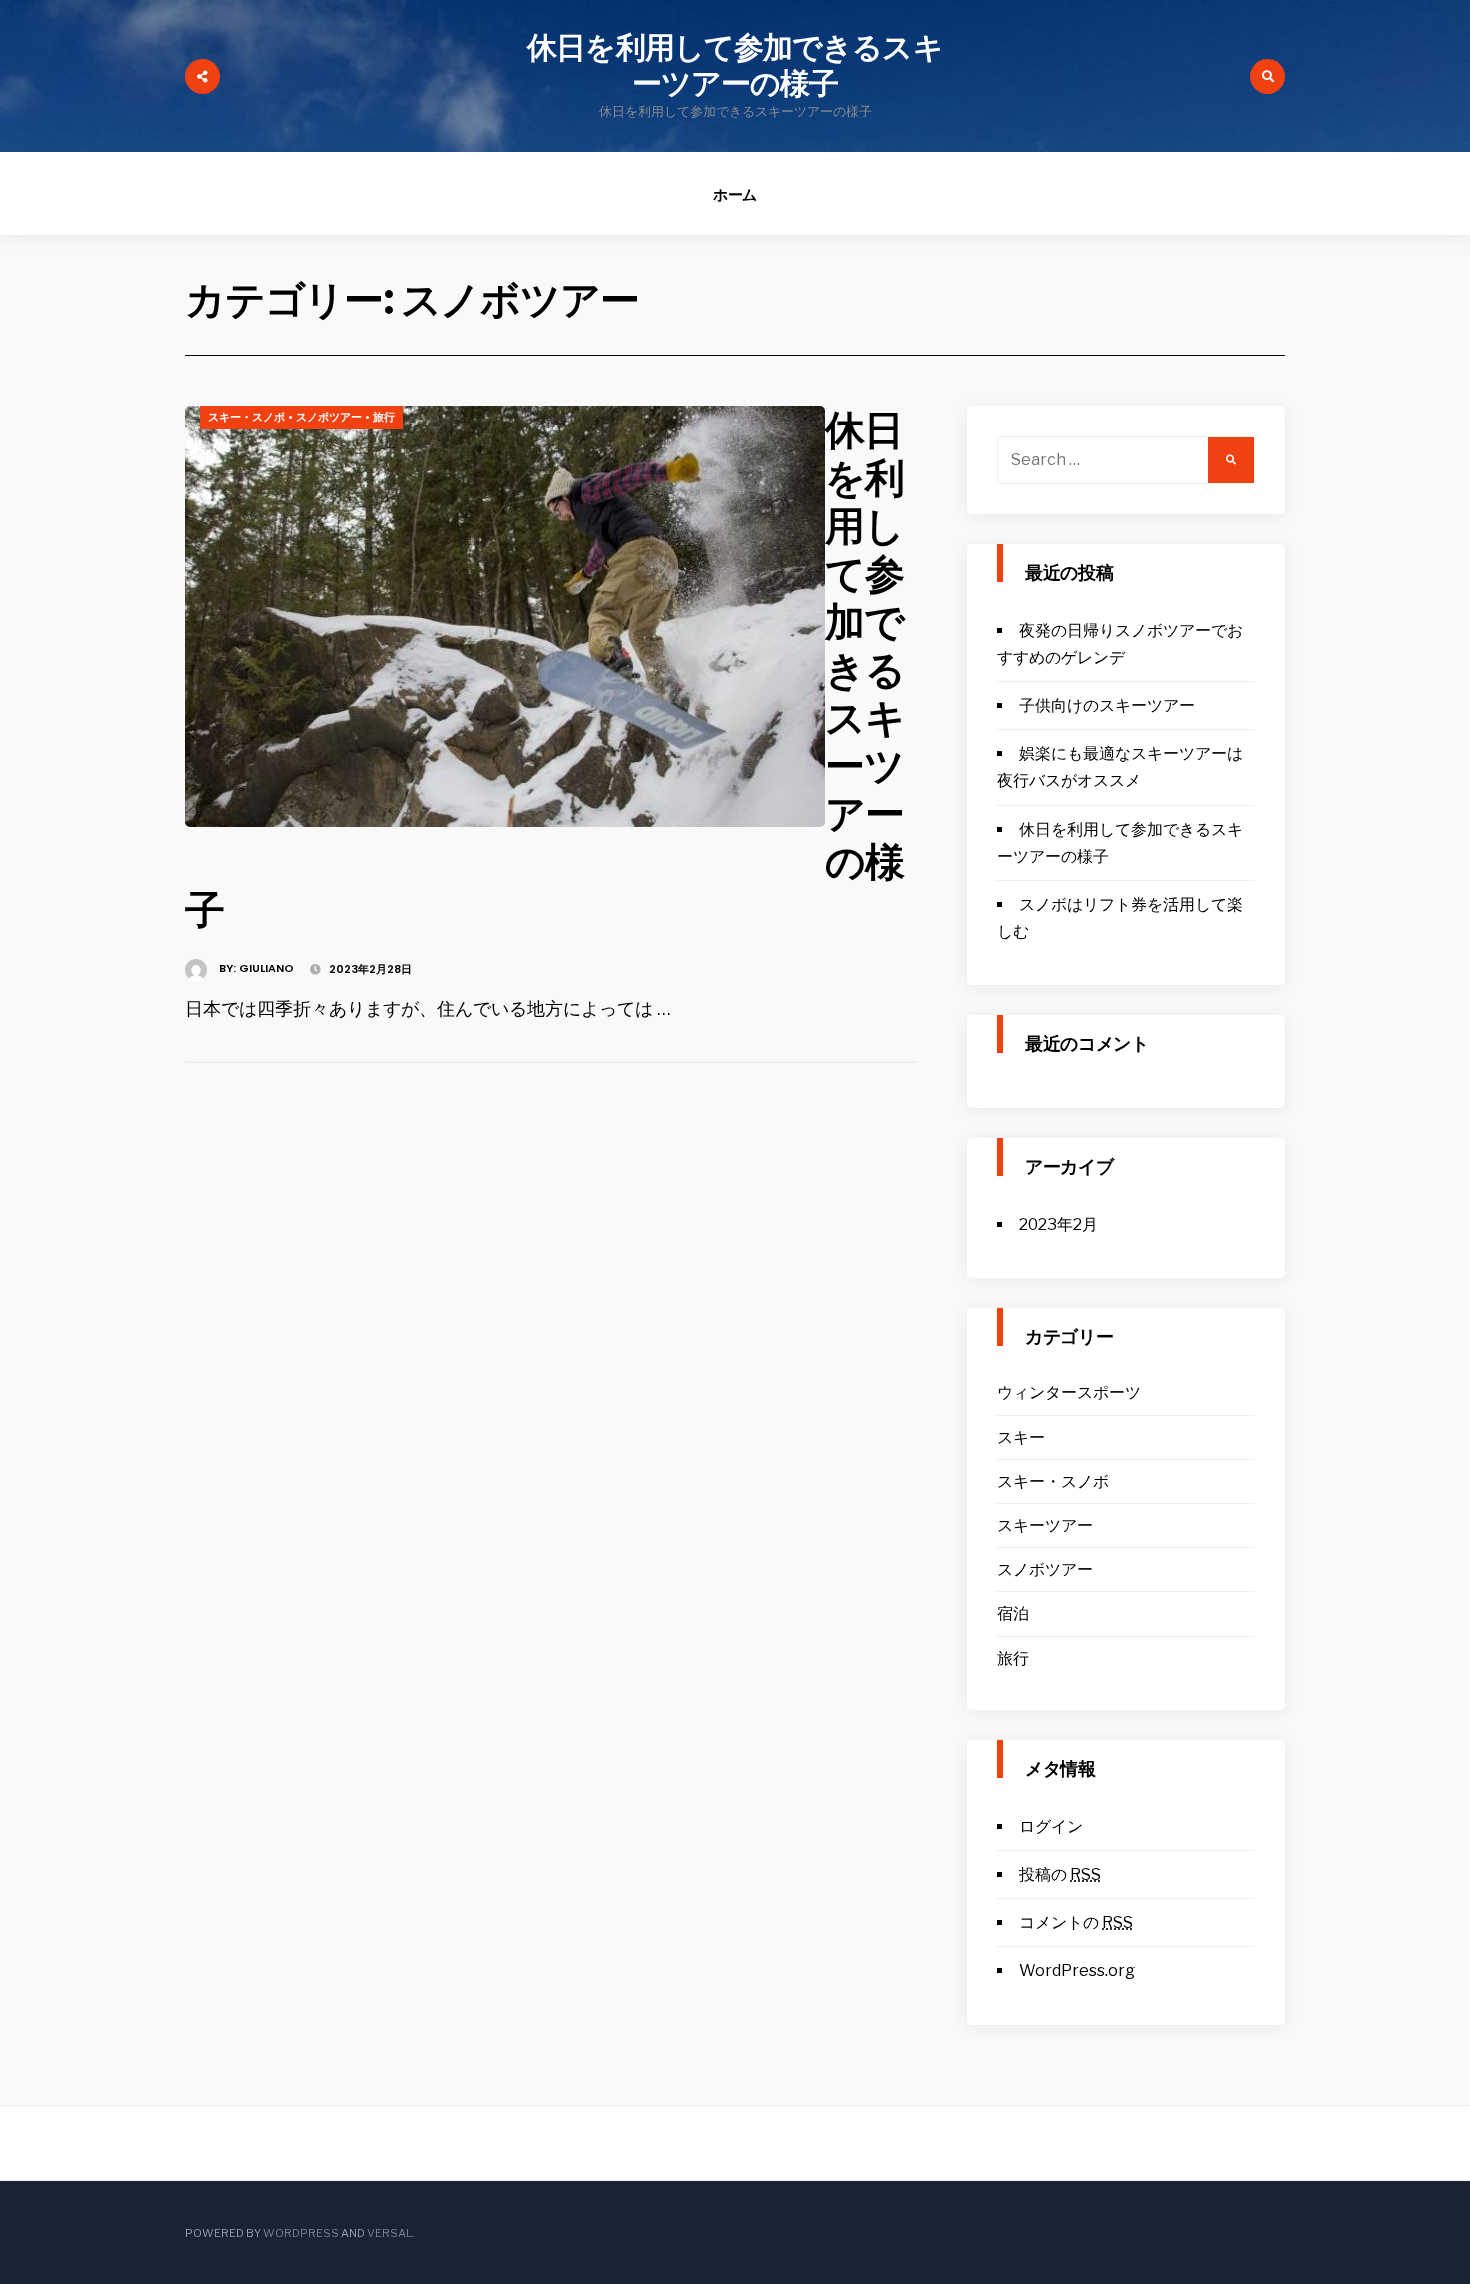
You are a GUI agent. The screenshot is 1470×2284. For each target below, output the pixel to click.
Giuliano (266, 968)
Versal (389, 2233)
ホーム (735, 194)
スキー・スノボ (246, 417)
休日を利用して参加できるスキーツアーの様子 (734, 65)
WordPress (301, 2233)
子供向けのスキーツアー (1107, 705)
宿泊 (1013, 1613)
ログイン (1051, 1826)
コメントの (1076, 1922)
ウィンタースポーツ (1069, 1392)
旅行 (384, 417)
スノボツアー (329, 417)
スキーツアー (1045, 1525)
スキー (1021, 1437)
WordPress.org (1077, 1970)
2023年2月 (1058, 1224)
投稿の (1060, 1874)
